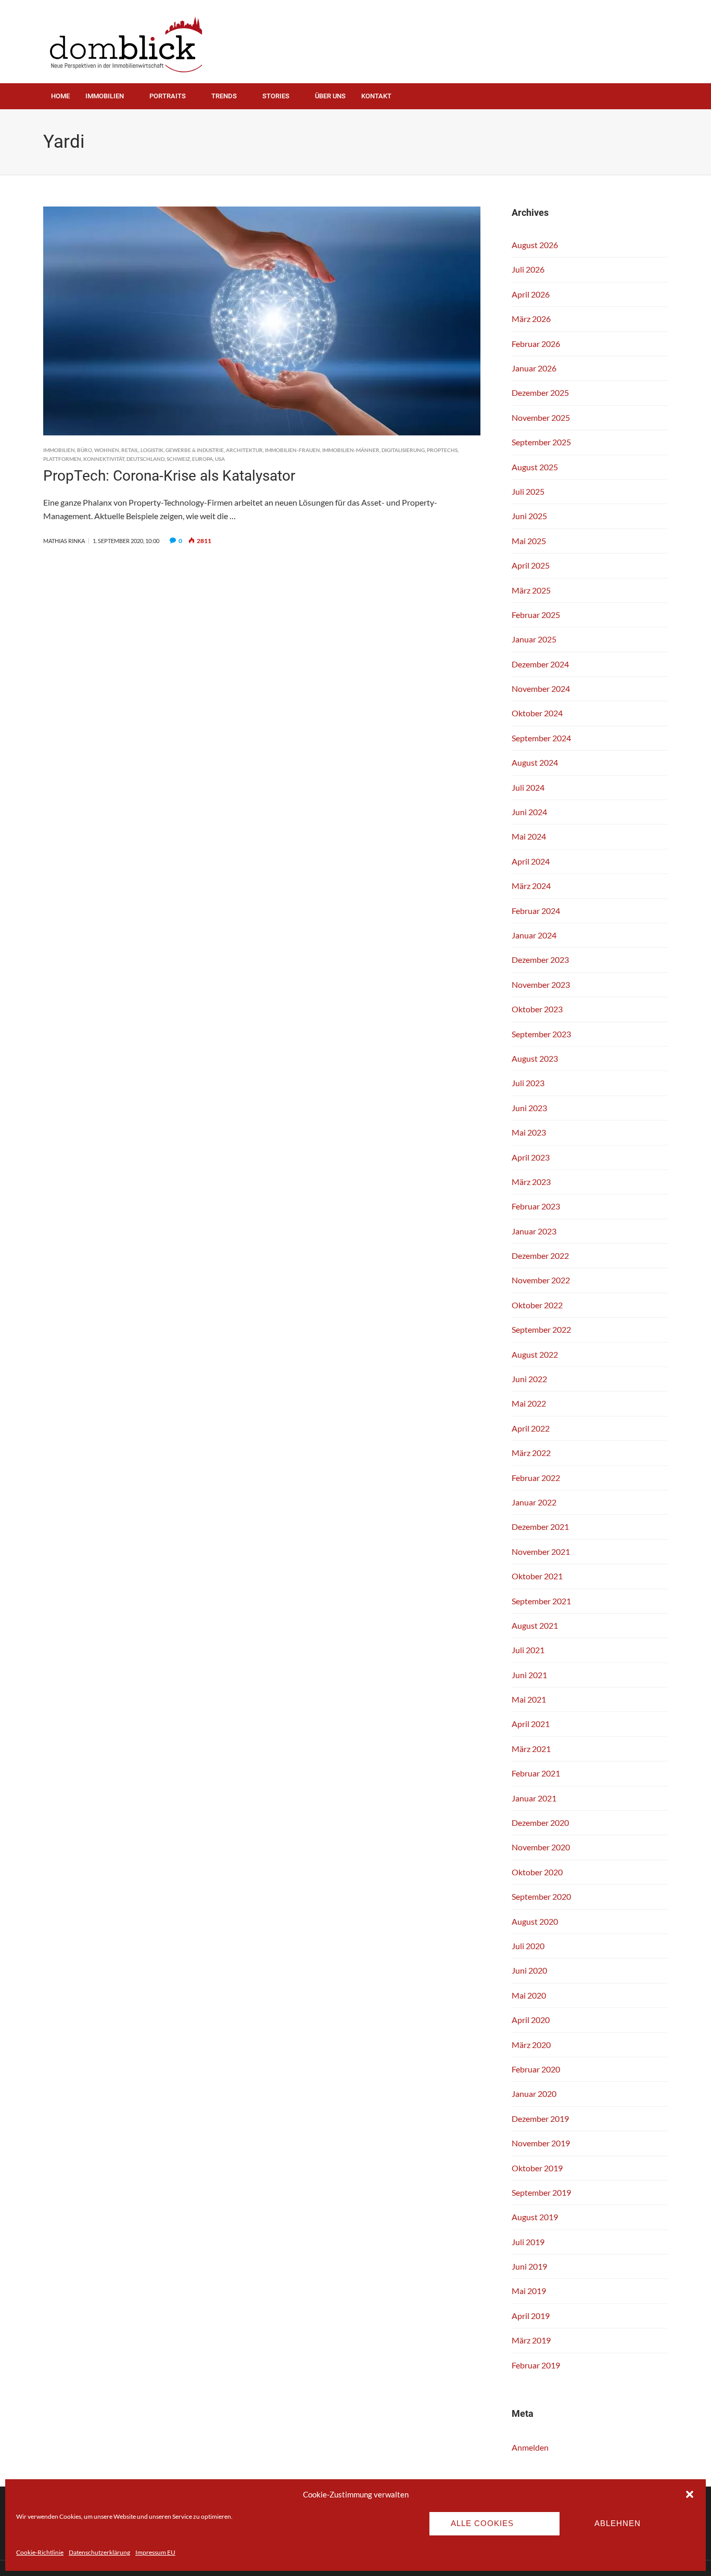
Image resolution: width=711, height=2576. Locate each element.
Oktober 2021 (537, 1576)
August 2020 (535, 1921)
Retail (130, 450)
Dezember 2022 (540, 1255)
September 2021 (541, 1601)
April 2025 (531, 565)
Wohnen (107, 450)
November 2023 (541, 984)
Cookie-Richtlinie (40, 2552)
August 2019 (535, 2217)
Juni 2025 (529, 516)
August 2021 (535, 1625)
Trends (224, 96)
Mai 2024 (529, 836)
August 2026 (535, 245)
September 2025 (541, 442)
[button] (690, 2494)
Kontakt (376, 96)
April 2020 (531, 2020)
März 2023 (531, 1182)
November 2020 (541, 1847)
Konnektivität (104, 459)
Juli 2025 (528, 491)
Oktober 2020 (537, 1872)
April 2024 (531, 861)
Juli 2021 (528, 1650)
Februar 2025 (536, 615)
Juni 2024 (529, 812)
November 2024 (541, 688)
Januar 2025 (534, 639)
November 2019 (541, 2143)
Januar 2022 (534, 1502)
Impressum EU (155, 2552)
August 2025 (535, 467)
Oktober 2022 (537, 1305)
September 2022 (541, 1329)
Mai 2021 (529, 1699)
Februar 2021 (536, 1773)
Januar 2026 (534, 368)
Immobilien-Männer (351, 450)
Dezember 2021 (540, 1527)
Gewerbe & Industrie (195, 450)
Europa (202, 459)
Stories (276, 96)
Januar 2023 (534, 1231)
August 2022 (535, 1354)
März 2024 (531, 886)
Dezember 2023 (540, 959)
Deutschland (145, 459)
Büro (85, 450)
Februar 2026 (536, 344)
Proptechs (442, 450)
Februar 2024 (536, 911)
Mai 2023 (529, 1132)
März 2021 (531, 1749)
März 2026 (531, 319)
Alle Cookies (482, 2523)
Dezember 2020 (540, 1822)
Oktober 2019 (537, 2168)
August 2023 (535, 1058)
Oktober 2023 (537, 1009)
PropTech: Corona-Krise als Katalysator (169, 476)
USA (220, 459)
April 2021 (531, 1724)
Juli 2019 (528, 2242)
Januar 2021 (534, 1798)
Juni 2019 (529, 2266)
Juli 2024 (528, 787)
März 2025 (531, 590)
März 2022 (531, 1453)
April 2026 (531, 294)
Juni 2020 (529, 1970)
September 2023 (541, 1034)
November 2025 (541, 417)
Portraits (168, 96)
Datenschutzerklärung (99, 2552)
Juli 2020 (528, 1946)
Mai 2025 (529, 541)
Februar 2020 (536, 2069)
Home (60, 96)
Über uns (330, 96)
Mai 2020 (529, 1995)
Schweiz (178, 459)
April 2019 (531, 2316)
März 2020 (531, 2045)
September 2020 (541, 1896)
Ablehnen (618, 2523)
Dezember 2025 (540, 392)
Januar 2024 (534, 935)
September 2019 (541, 2192)
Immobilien (105, 96)
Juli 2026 (528, 269)
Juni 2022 (529, 1379)
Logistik (152, 450)
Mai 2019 (529, 2291)
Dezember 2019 (540, 2118)
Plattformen (62, 459)
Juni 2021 (529, 1675)
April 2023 (531, 1157)
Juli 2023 (528, 1083)
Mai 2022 (529, 1403)
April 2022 (531, 1428)
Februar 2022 (536, 1478)
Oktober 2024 (537, 713)
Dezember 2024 (540, 664)
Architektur (244, 450)
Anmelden (530, 2447)
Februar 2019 (536, 2365)
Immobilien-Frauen (293, 450)
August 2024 (535, 762)
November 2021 (541, 1551)
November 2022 (541, 1280)
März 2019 (531, 2340)
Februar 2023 (536, 1206)
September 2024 (541, 738)
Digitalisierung (403, 450)
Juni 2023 (529, 1108)
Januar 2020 (534, 2094)
